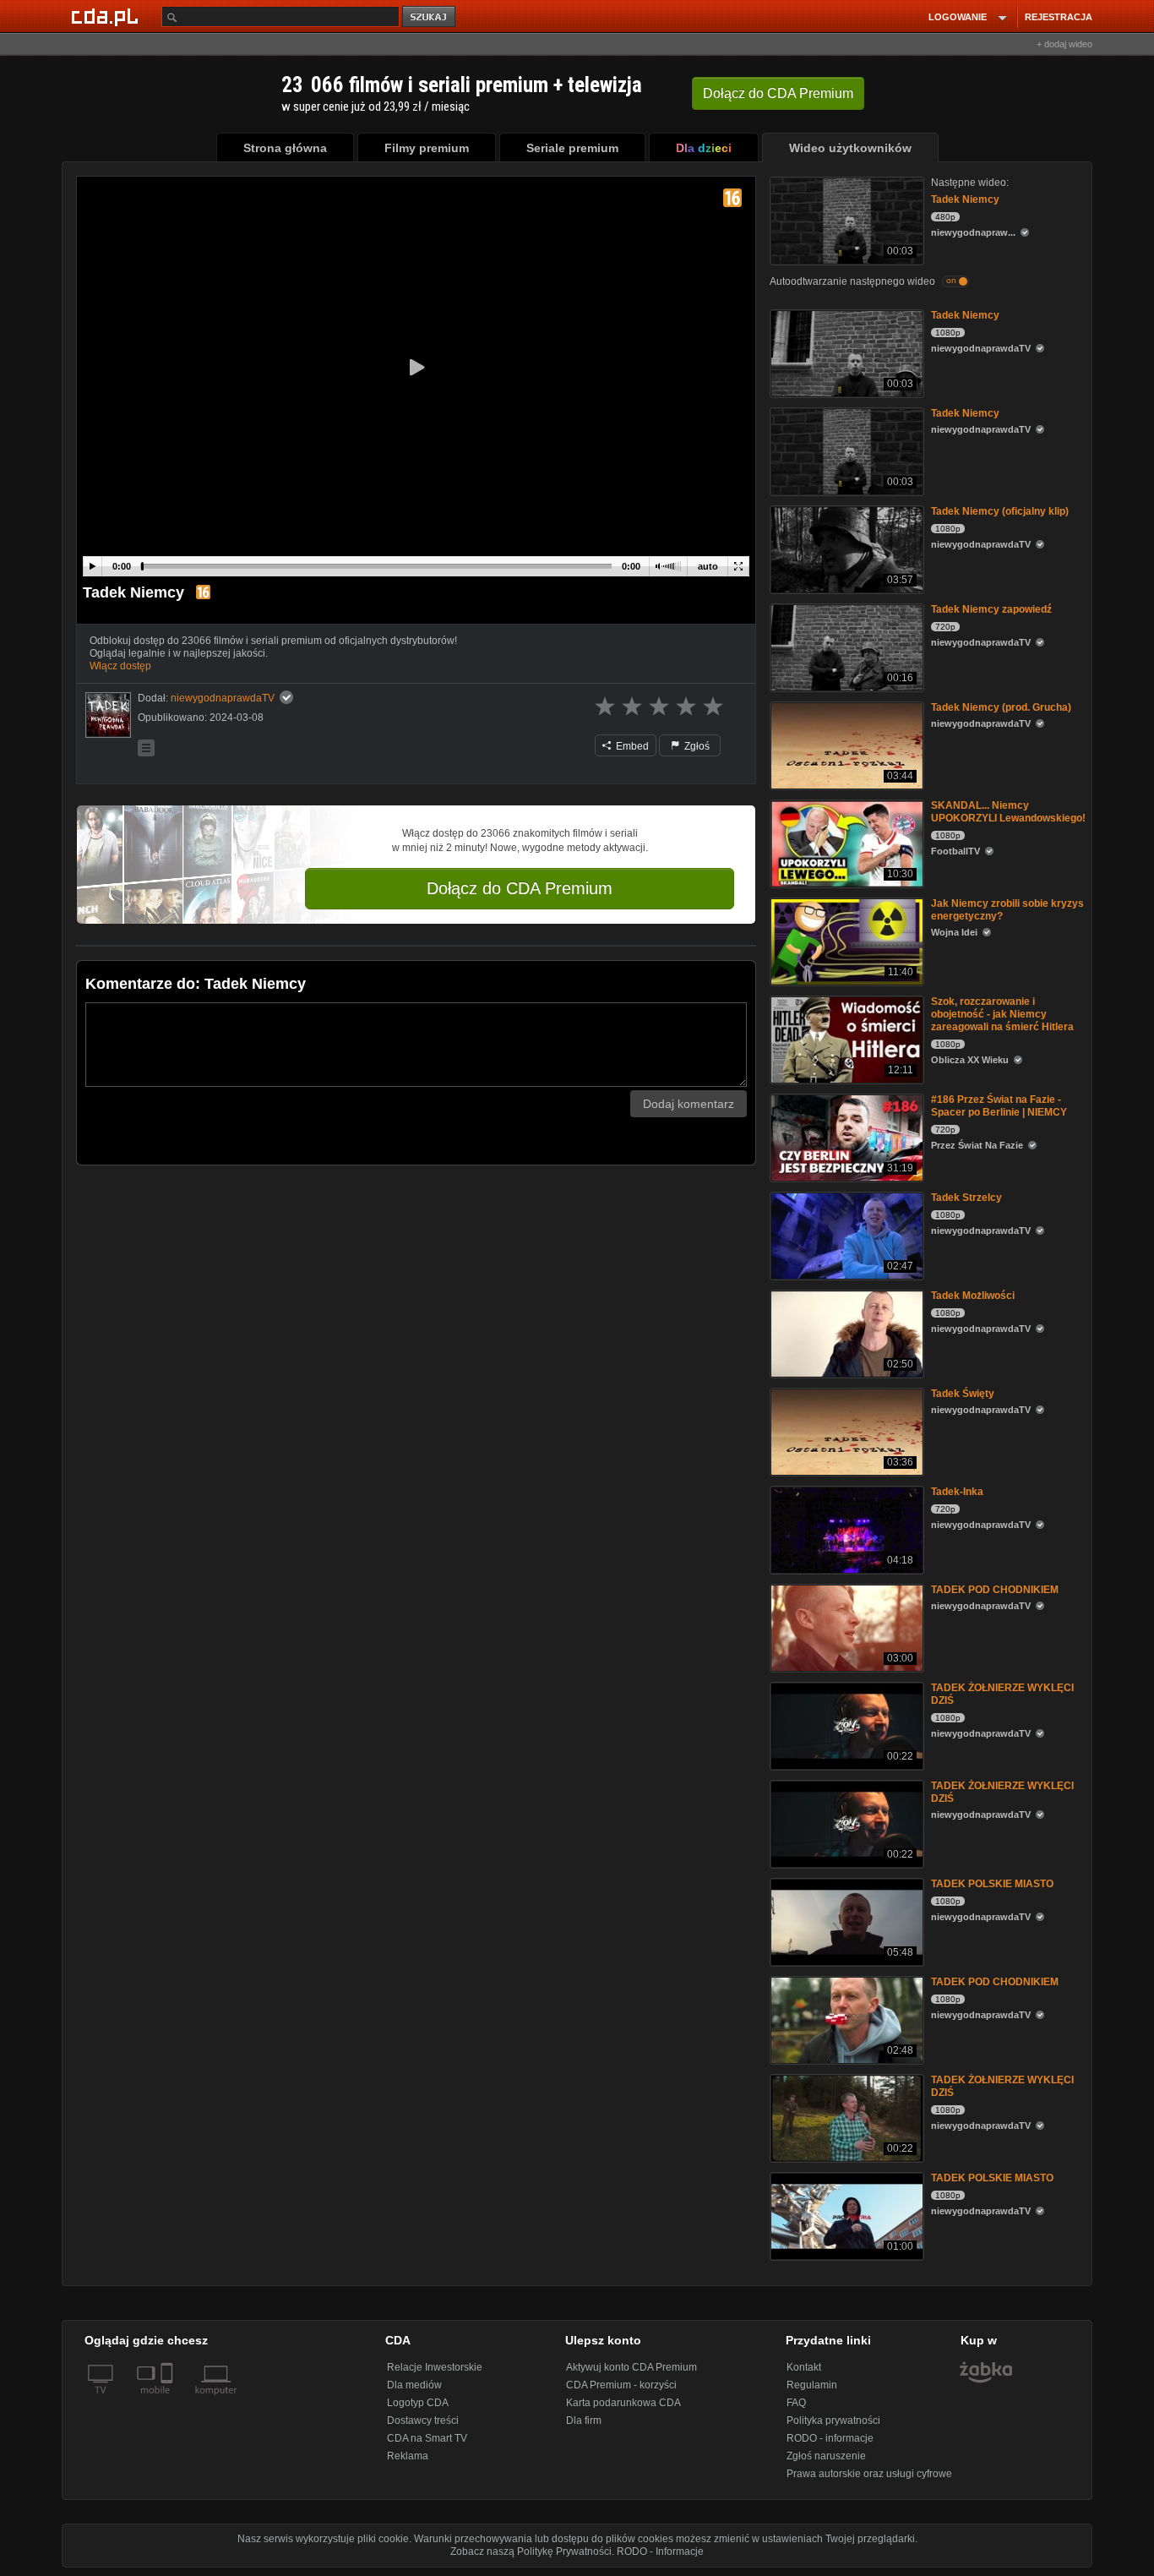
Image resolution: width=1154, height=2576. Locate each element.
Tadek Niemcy (965, 199)
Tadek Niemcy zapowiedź (991, 609)
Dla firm (584, 2420)
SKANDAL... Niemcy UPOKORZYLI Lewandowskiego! (1008, 812)
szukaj (430, 17)
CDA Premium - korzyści (621, 2385)
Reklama (408, 2456)
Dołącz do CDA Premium (520, 888)
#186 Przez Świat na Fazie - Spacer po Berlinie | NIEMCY (999, 1106)
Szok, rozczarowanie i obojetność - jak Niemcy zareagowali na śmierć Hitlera (1002, 1014)
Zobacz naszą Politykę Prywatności (531, 2551)
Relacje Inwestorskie (435, 2367)
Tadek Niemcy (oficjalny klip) (1000, 511)
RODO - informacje (830, 2438)
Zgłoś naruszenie (826, 2456)
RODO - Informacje (660, 2551)
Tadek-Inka (957, 1492)
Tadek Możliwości (973, 1296)
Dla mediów (414, 2385)
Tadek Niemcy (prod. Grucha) (1001, 707)
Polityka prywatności (833, 2420)
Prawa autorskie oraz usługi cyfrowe (869, 2474)
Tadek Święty (963, 1394)
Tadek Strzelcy (966, 1198)
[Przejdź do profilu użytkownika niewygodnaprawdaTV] (108, 715)
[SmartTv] (169, 2400)
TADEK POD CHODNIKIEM (995, 1590)
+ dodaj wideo (1064, 44)
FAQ (796, 2403)
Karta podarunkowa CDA (623, 2403)
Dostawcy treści (423, 2420)
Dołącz (778, 93)
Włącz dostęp (120, 666)
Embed (631, 746)
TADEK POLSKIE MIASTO (992, 1884)
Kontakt (804, 2367)
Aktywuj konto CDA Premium (631, 2367)
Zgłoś (696, 746)
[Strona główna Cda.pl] (107, 16)
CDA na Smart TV (427, 2438)
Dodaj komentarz (689, 1104)
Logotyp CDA (418, 2403)
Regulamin (812, 2385)
